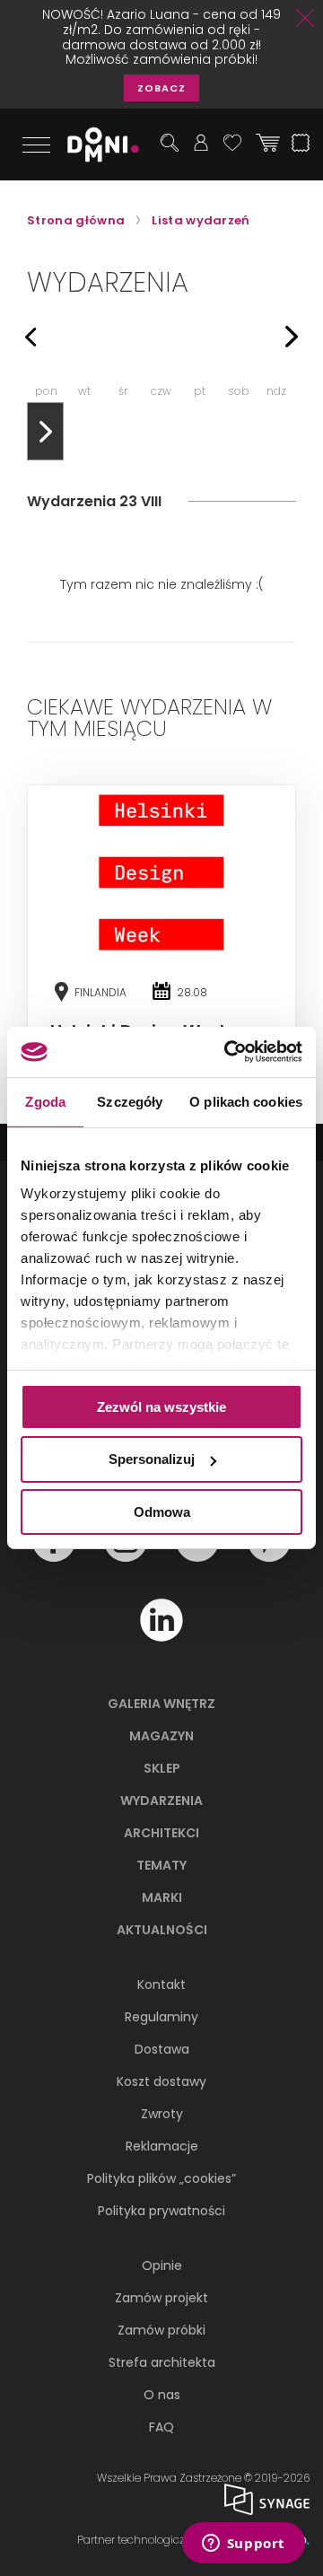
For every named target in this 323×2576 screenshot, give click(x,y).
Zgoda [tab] (45, 1101)
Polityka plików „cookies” (161, 2178)
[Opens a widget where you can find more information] (243, 2545)
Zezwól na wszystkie (161, 1406)
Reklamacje (162, 2146)
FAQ (161, 2427)
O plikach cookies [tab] (246, 1101)
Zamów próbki (161, 2330)
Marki (162, 1897)
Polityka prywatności (161, 2211)
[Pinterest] (269, 1557)
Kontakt (161, 1985)
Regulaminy (161, 2017)
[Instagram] (126, 1557)
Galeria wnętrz (161, 1704)
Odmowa (162, 1512)
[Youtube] (197, 1557)
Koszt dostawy (161, 2081)
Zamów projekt (161, 2298)
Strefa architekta (162, 2362)
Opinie (162, 2265)
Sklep (162, 1768)
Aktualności (162, 1930)
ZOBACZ (161, 88)
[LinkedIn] (161, 1637)
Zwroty (162, 2114)
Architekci (161, 1833)
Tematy (161, 1865)
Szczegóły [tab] (130, 1101)
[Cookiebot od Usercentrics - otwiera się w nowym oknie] (228, 1052)
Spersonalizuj (152, 1459)
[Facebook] (54, 1557)
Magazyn (161, 1736)
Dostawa (162, 2049)
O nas (162, 2395)
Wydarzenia (161, 1801)
